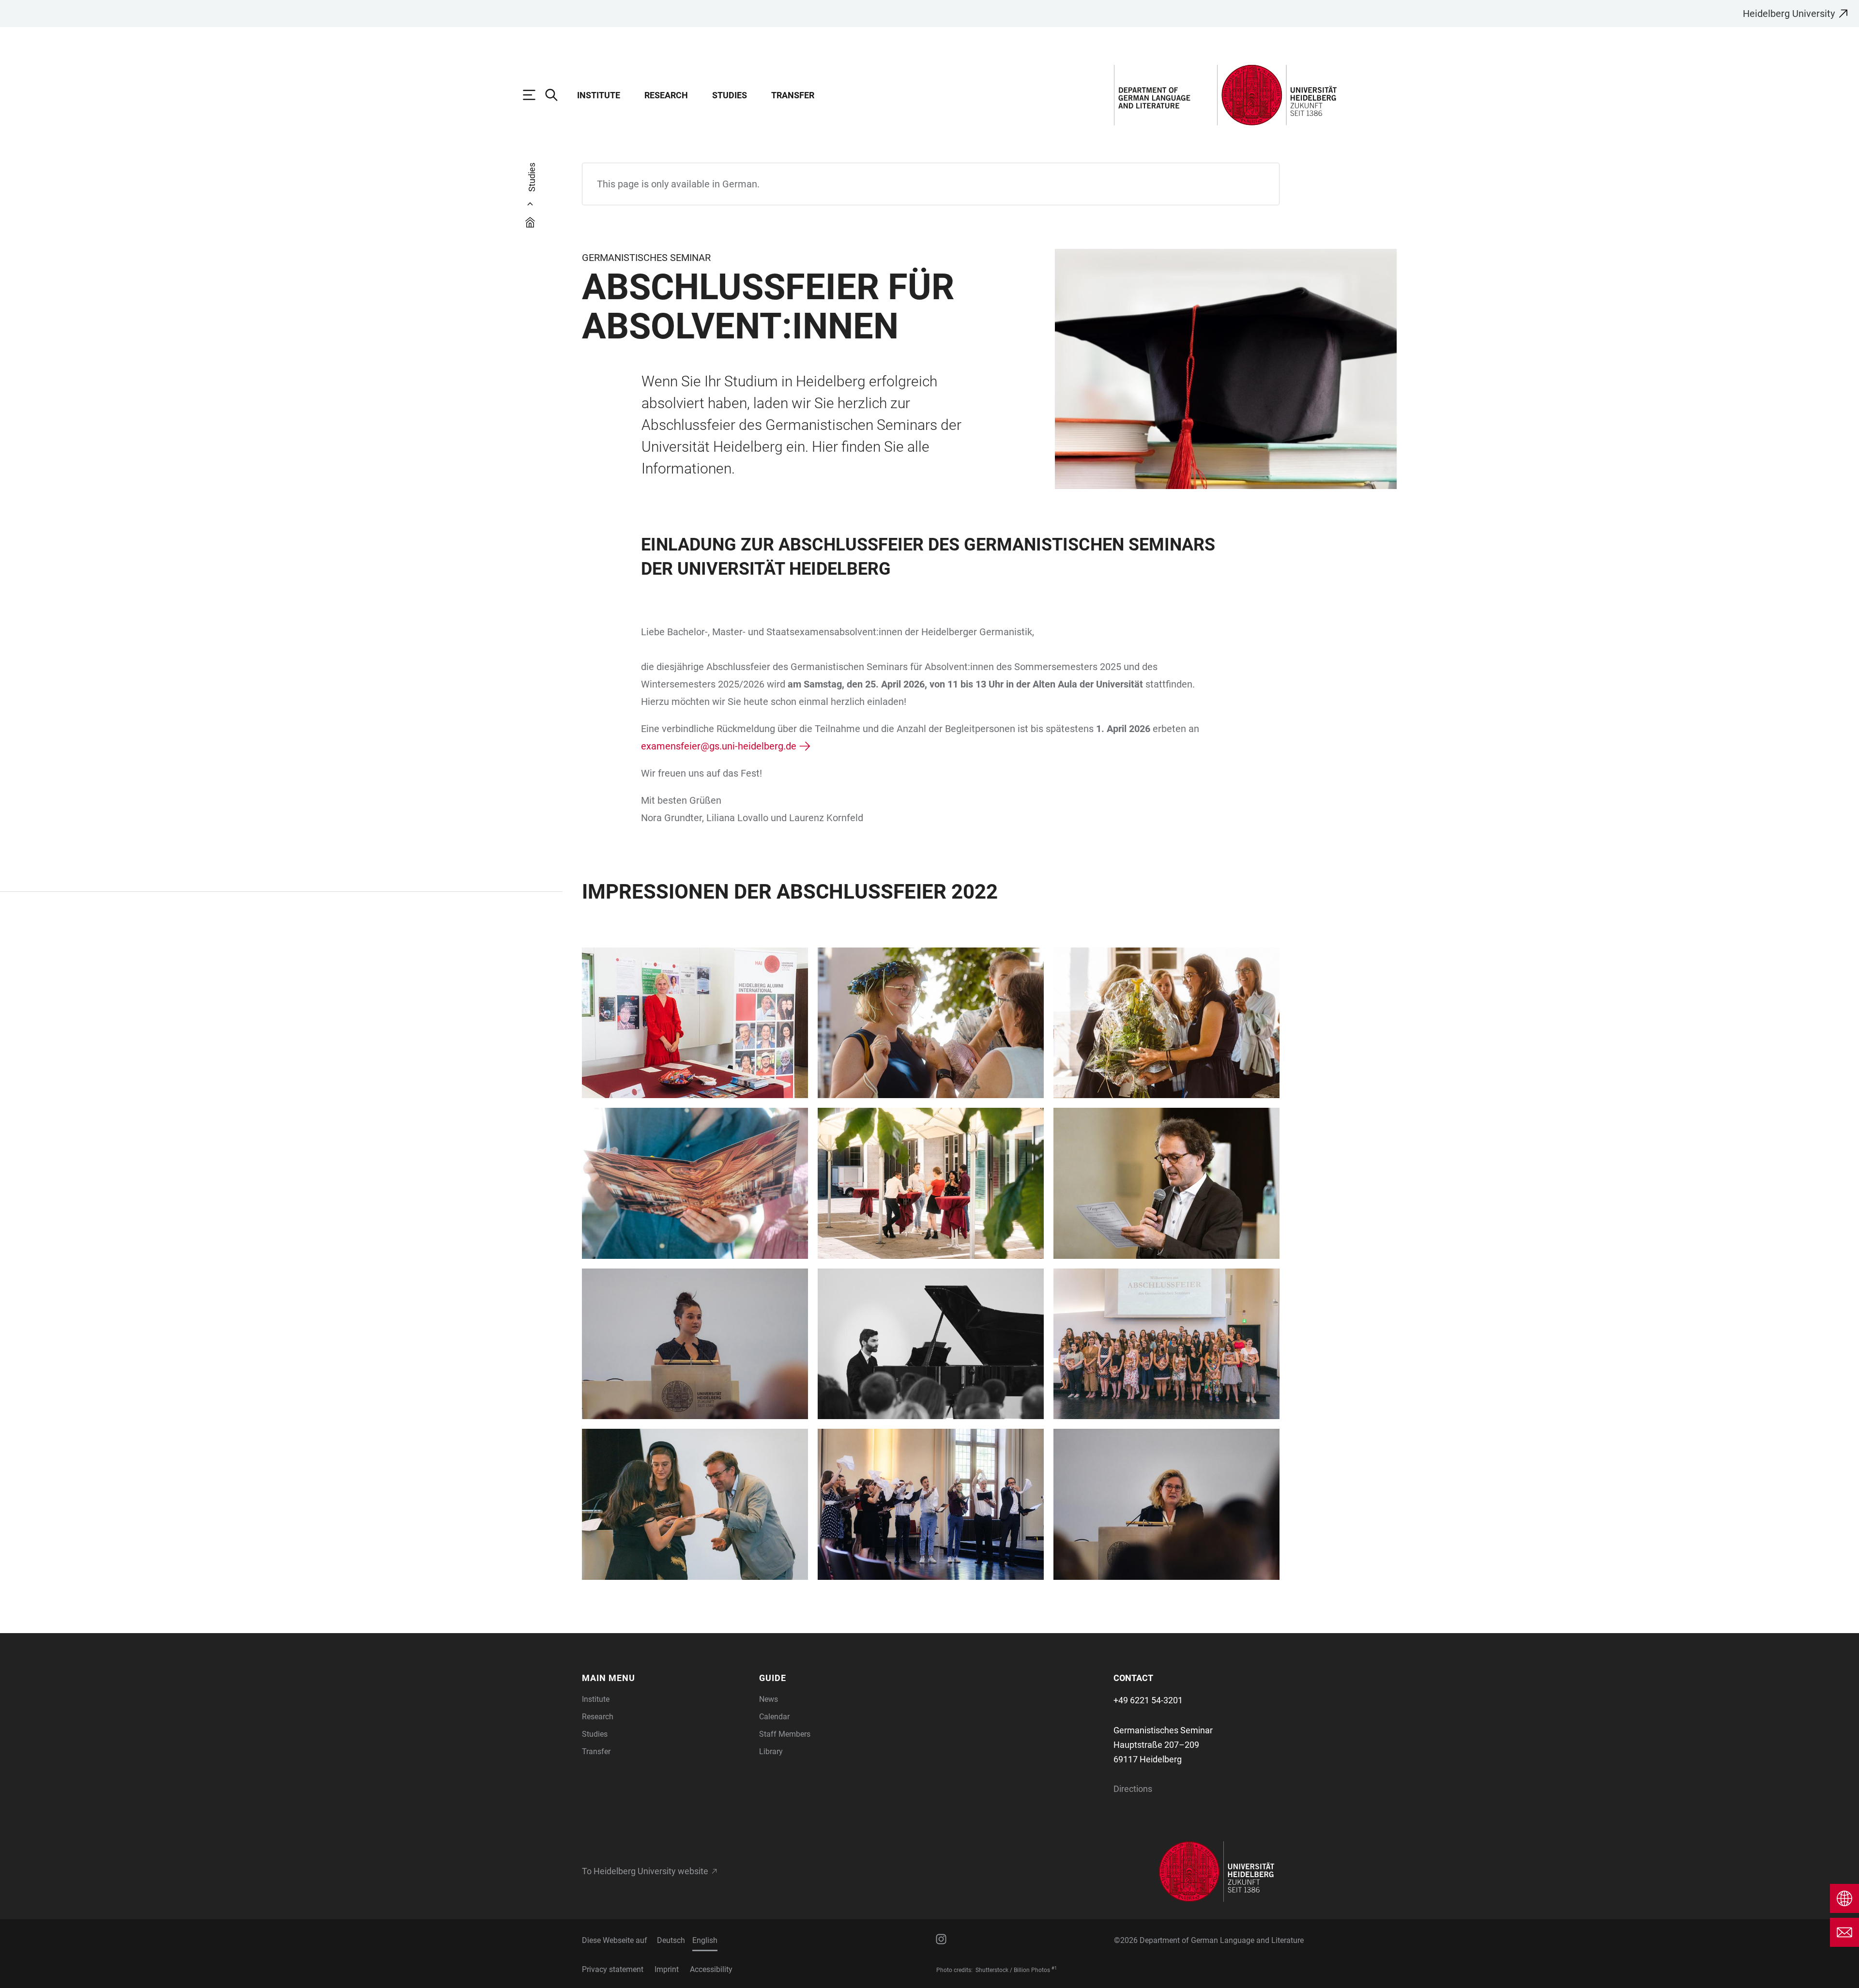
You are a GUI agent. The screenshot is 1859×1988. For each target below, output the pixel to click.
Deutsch (671, 1940)
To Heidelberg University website (645, 1871)
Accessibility (711, 1969)
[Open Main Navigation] (534, 95)
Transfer (793, 95)
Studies (730, 95)
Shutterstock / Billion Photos (1013, 1970)
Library (771, 1751)
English (705, 1940)
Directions (1133, 1789)
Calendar (774, 1717)
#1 (1054, 1968)
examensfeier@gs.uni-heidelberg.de (719, 746)
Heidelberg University (1789, 14)
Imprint (667, 1969)
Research (666, 95)
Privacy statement (613, 1969)
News (769, 1699)
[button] (665, 1678)
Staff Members (785, 1734)
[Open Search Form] (556, 95)
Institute (599, 95)
